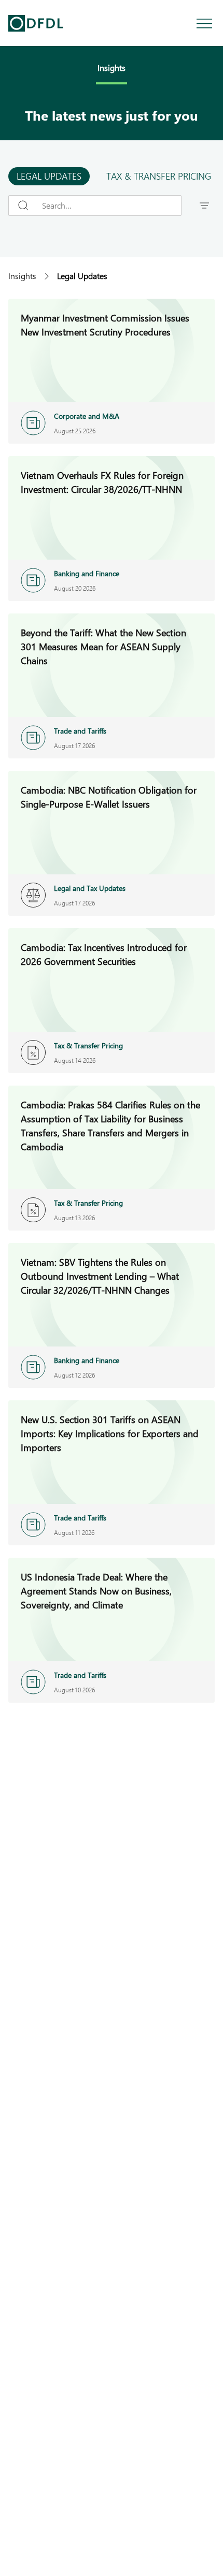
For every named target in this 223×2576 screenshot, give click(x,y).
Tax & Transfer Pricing (159, 176)
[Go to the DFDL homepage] (36, 23)
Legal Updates (49, 176)
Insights (22, 276)
